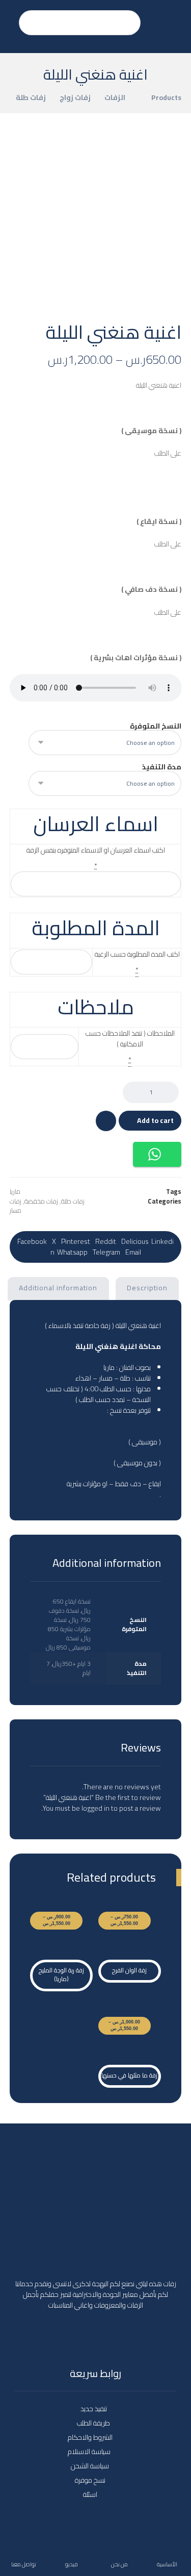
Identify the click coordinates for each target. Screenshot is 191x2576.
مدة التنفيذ (162, 767)
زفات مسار (16, 1206)
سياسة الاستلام (90, 2452)
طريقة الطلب (93, 2423)
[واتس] (96, 2333)
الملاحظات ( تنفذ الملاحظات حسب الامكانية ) (130, 1039)
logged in (95, 1808)
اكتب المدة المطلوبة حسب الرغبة (137, 954)
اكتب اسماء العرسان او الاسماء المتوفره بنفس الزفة (96, 850)
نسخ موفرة (90, 2480)
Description (147, 1288)
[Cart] (10, 17)
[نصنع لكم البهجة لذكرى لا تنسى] (169, 27)
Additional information (58, 1288)
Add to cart (155, 1120)
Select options (135, 1932)
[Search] (32, 23)
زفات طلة (73, 1201)
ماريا (15, 1192)
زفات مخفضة (41, 1201)
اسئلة (90, 2494)
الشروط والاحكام (90, 2437)
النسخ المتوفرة (156, 726)
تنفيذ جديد (94, 2409)
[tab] (147, 1289)
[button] (157, 1154)
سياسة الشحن (90, 2466)
